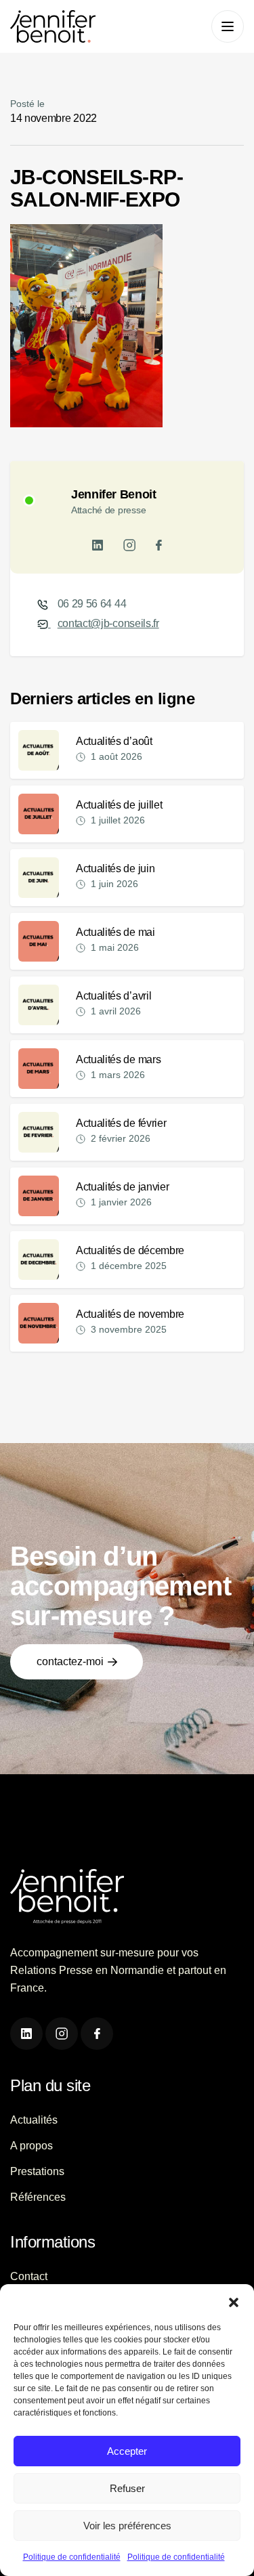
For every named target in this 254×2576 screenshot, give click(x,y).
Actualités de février (121, 1123)
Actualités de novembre (130, 1314)
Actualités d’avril (113, 996)
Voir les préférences (127, 2526)
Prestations (37, 2171)
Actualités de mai (115, 932)
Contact (29, 2276)
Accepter (127, 2451)
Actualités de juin (115, 868)
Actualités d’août (114, 741)
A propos (31, 2146)
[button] (234, 2301)
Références (38, 2197)
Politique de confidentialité (72, 2557)
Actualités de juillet (119, 805)
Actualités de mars (118, 1059)
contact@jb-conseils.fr (108, 623)
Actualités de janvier (122, 1187)
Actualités (34, 2120)
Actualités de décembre (130, 1250)
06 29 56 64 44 (92, 604)
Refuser (127, 2488)
